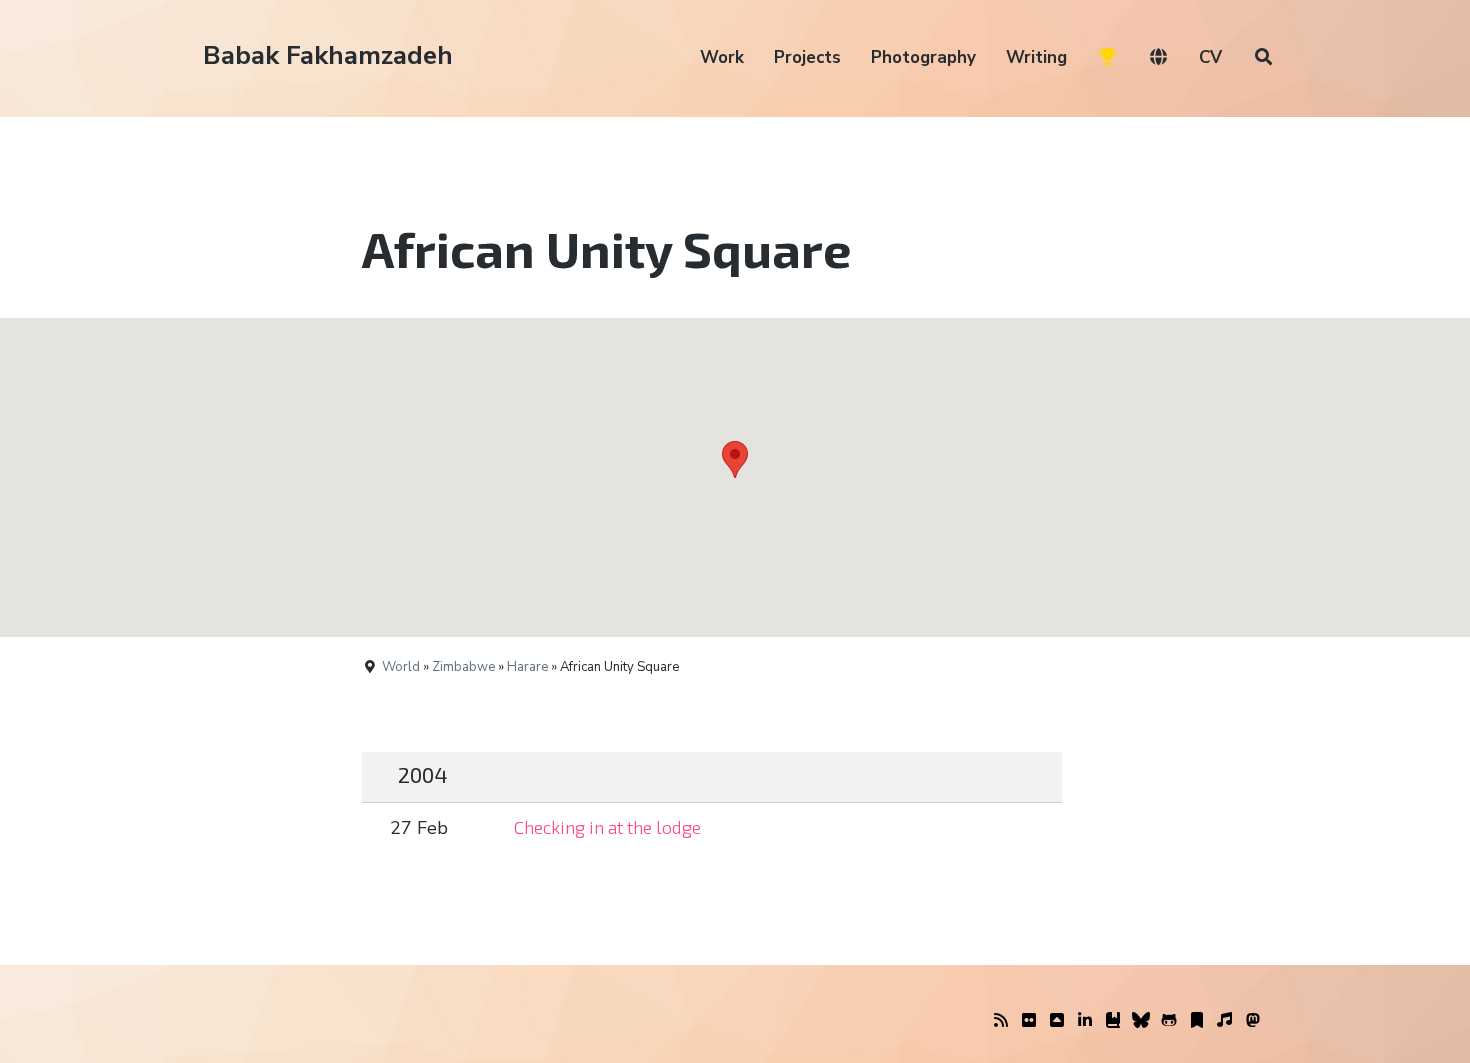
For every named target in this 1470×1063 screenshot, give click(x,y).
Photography (923, 57)
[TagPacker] (1197, 1021)
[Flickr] (1029, 1021)
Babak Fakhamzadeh (328, 55)
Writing (1036, 57)
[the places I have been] (1057, 1021)
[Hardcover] (1113, 1021)
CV (1210, 57)
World (401, 667)
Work (722, 57)
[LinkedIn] (1085, 1021)
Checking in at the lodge (607, 827)
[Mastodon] (1253, 1021)
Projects (807, 57)
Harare (527, 667)
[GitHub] (1169, 1021)
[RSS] (1001, 1021)
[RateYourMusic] (1225, 1021)
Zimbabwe (463, 667)
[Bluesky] (1141, 1021)
